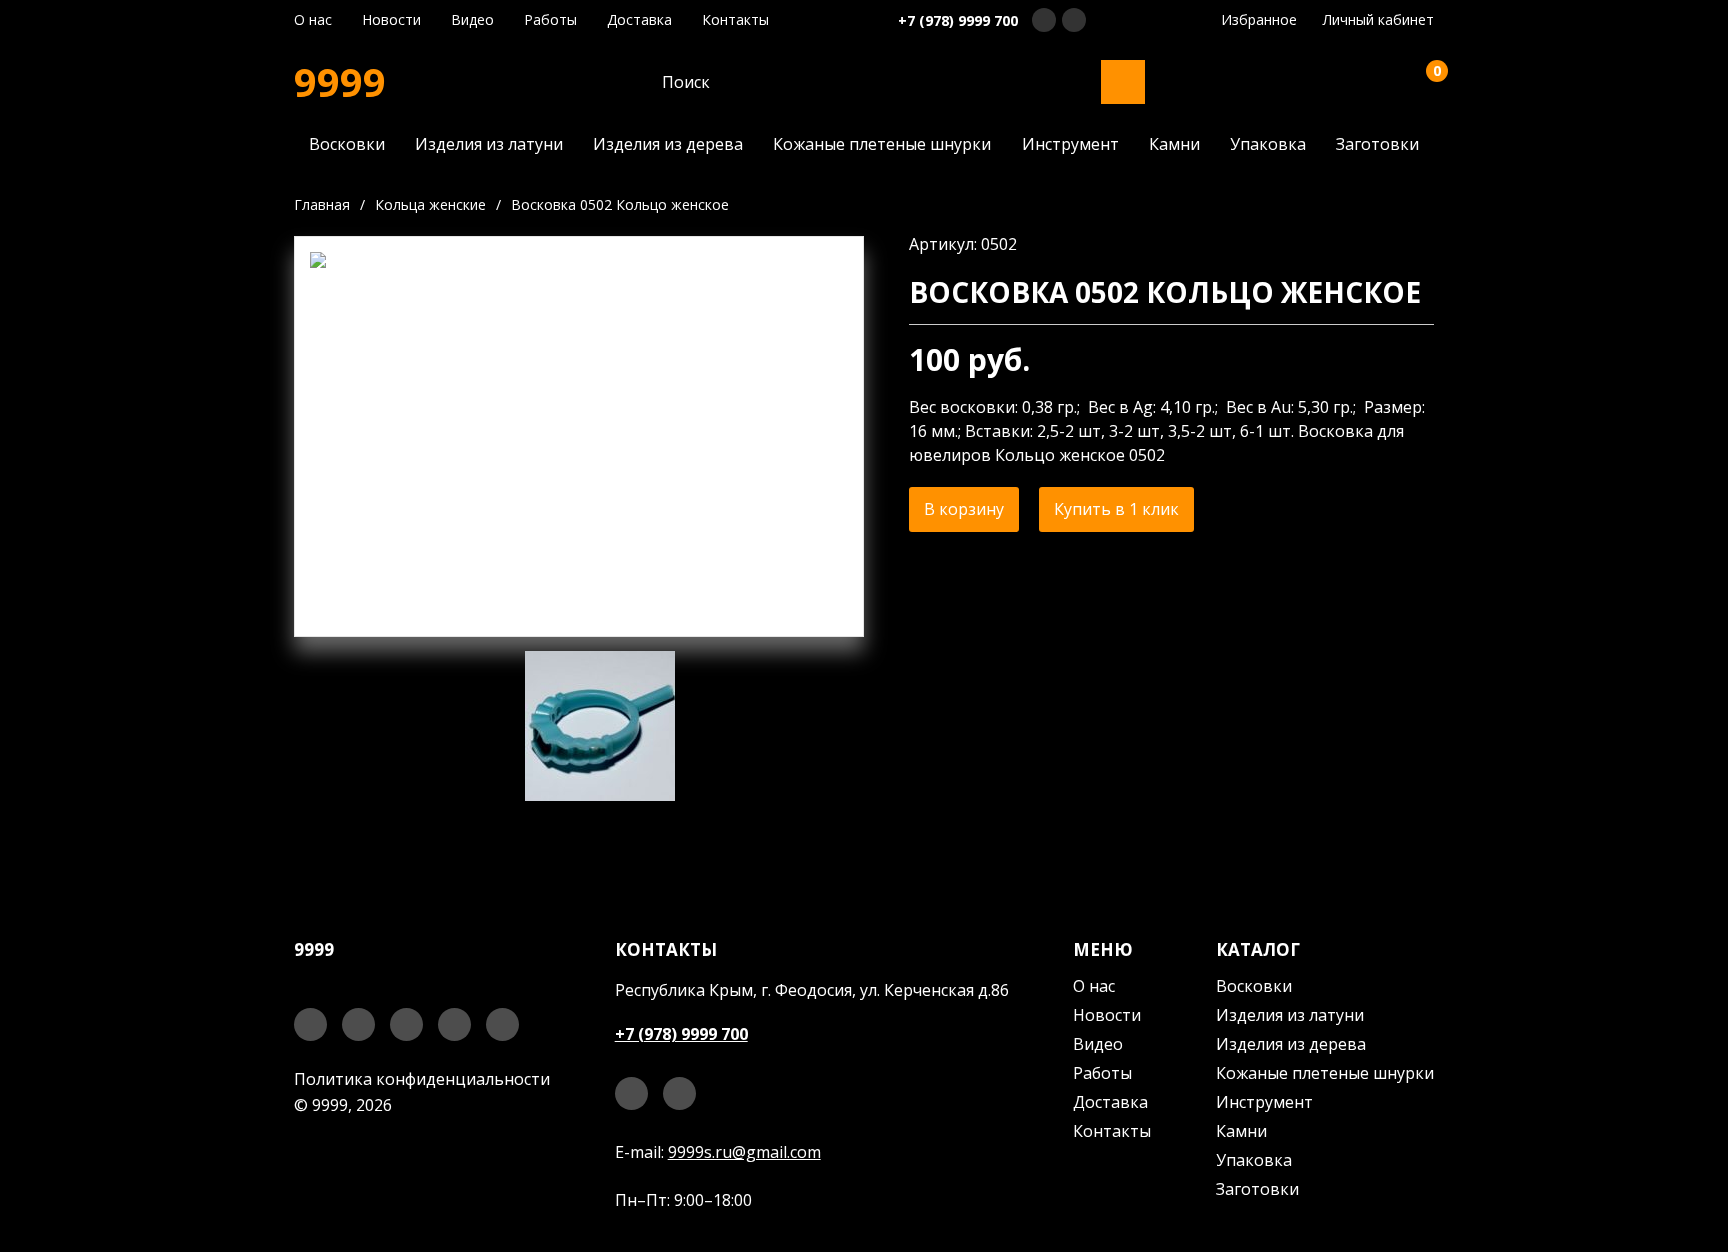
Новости (391, 20)
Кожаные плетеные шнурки (882, 144)
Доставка (639, 20)
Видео (472, 20)
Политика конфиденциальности (422, 1079)
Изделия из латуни (489, 144)
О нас (313, 20)
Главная (322, 204)
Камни (1174, 144)
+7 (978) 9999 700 (958, 20)
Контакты (735, 20)
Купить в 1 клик (1116, 509)
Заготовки (1377, 144)
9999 (340, 82)
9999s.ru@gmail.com (744, 1152)
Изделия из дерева (668, 144)
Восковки (347, 144)
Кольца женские (430, 204)
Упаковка (1268, 144)
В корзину (964, 509)
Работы (550, 20)
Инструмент (1070, 144)
